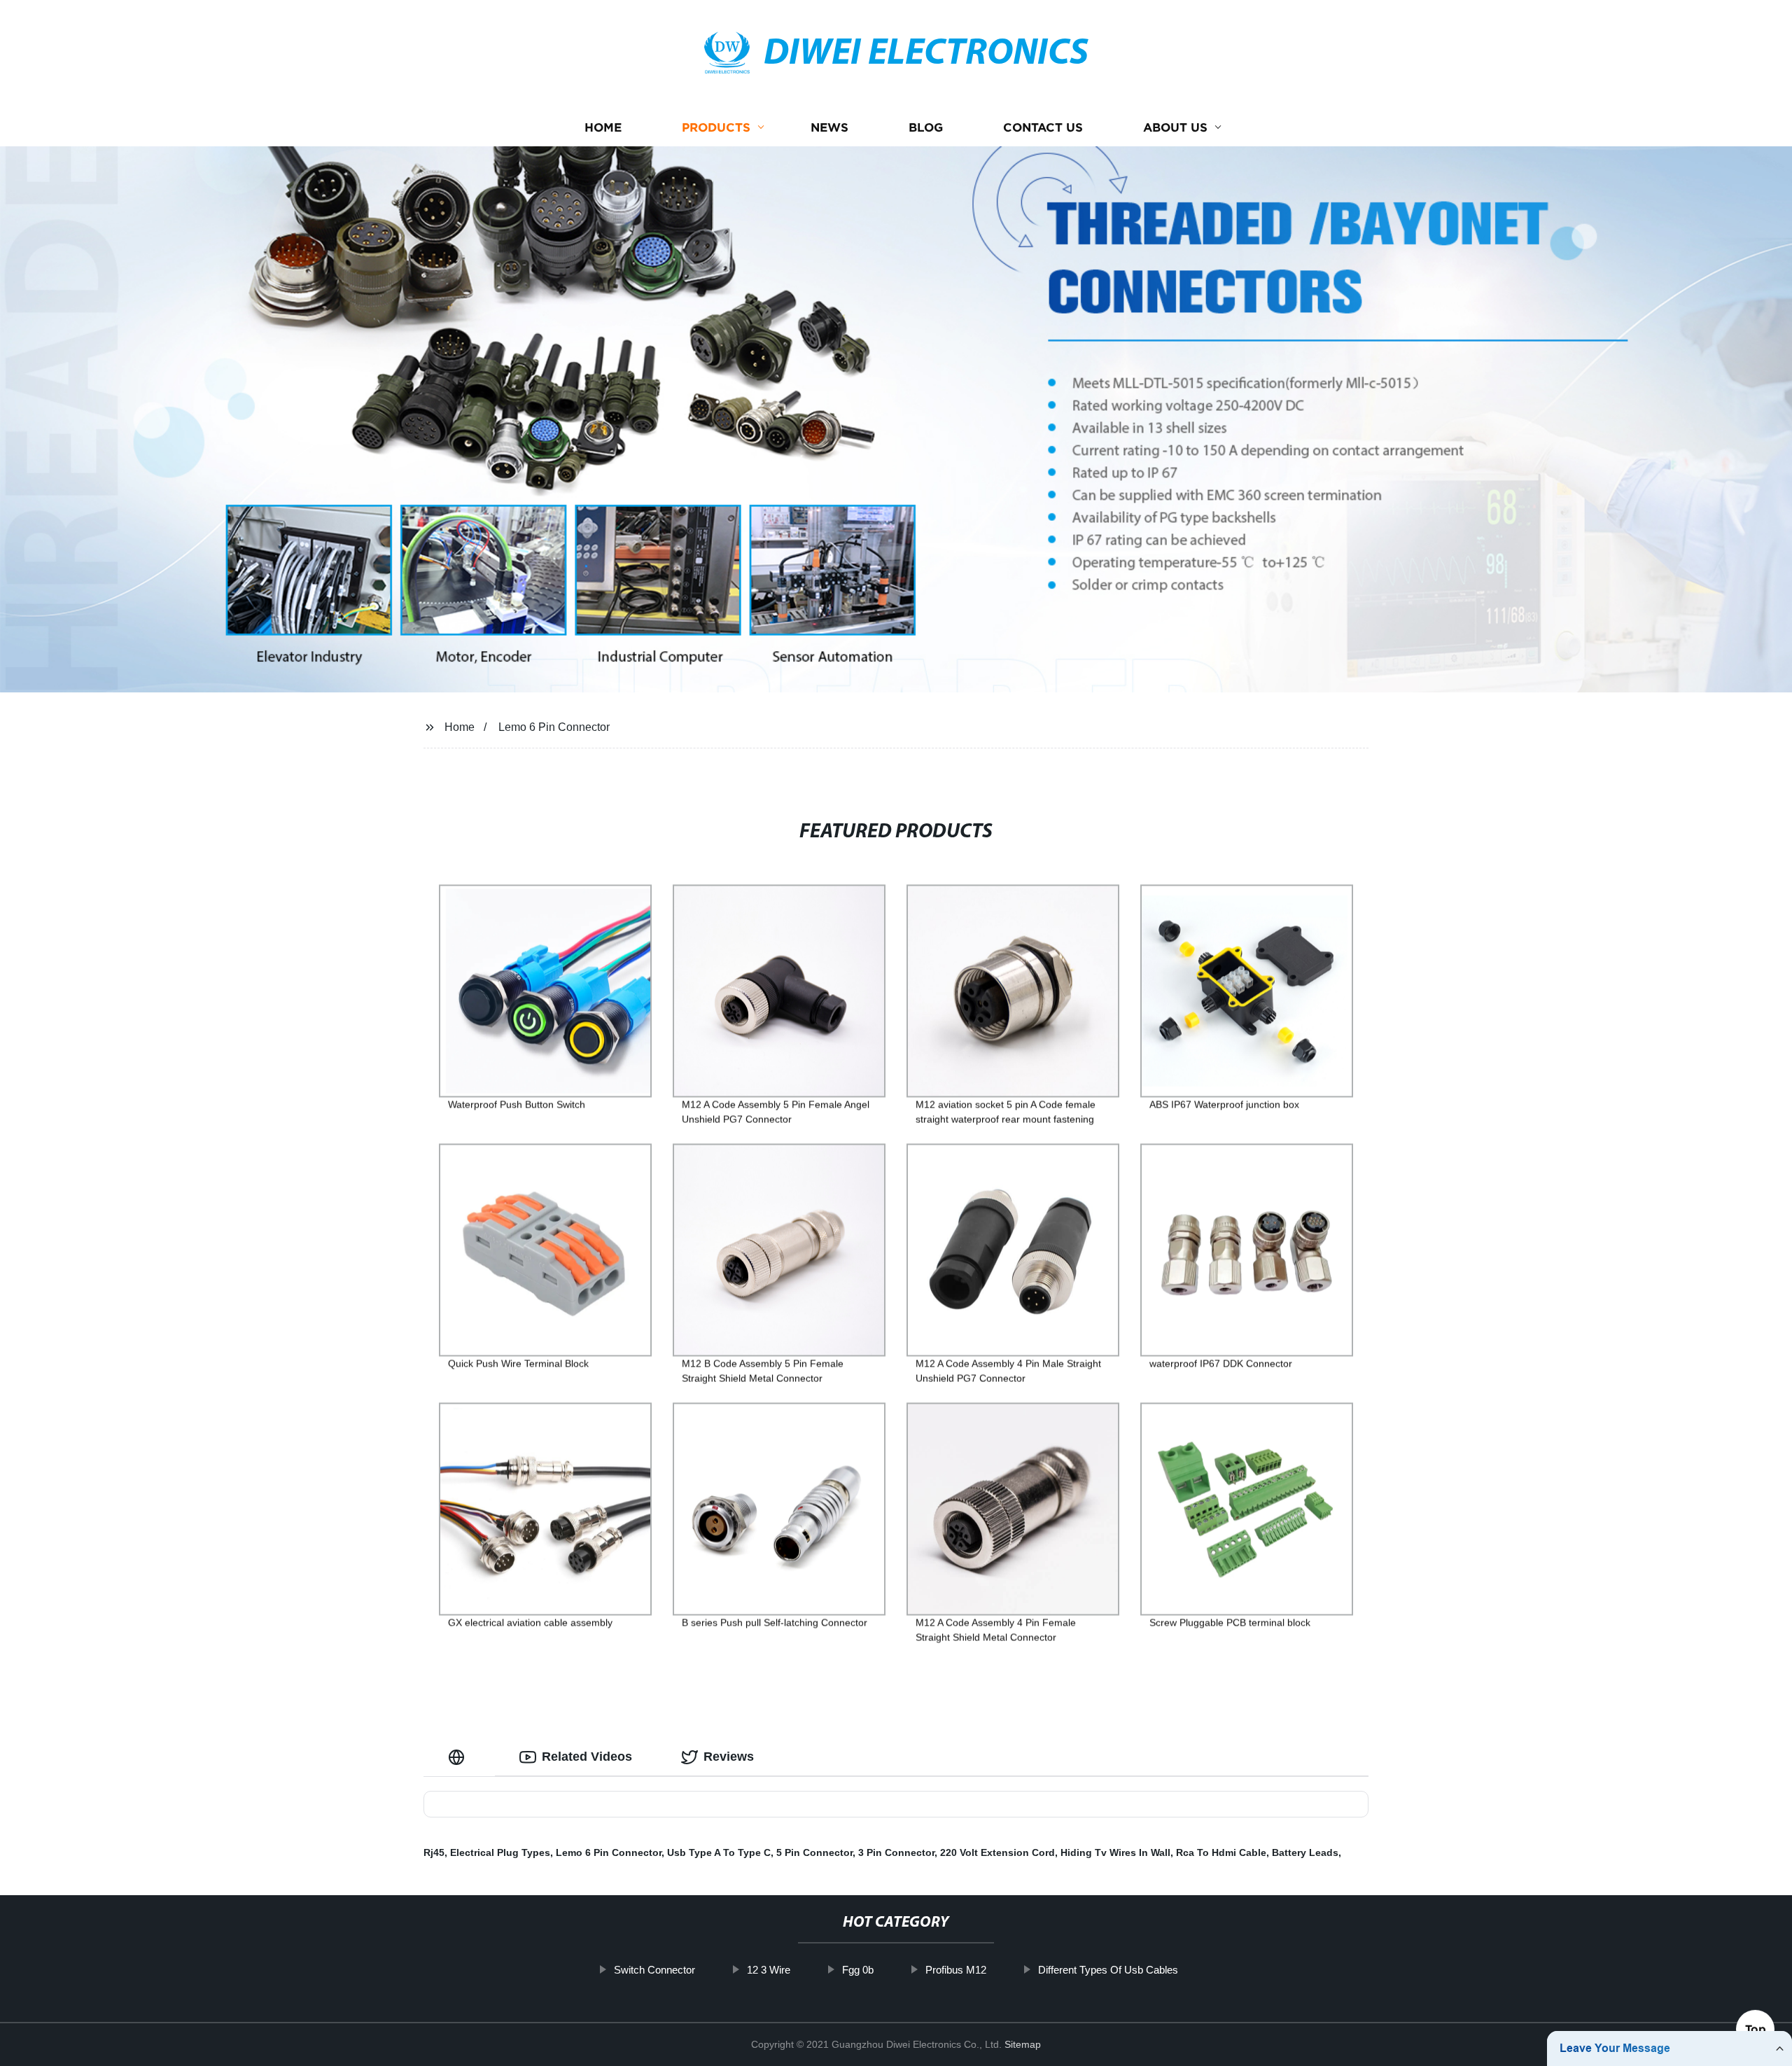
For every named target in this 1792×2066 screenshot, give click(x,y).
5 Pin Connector (814, 1852)
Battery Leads (1305, 1852)
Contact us (1043, 128)
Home (603, 128)
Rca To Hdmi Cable (1221, 1852)
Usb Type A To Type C (719, 1852)
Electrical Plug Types (500, 1852)
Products (716, 128)
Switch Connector (654, 1970)
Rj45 (434, 1852)
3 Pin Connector (896, 1852)
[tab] (459, 1757)
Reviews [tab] (729, 1757)
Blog (926, 128)
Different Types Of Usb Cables (1108, 1970)
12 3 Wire (769, 1970)
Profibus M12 (956, 1970)
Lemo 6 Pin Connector (554, 727)
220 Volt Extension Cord (997, 1852)
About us (1175, 128)
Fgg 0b (858, 1970)
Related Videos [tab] (587, 1757)
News (829, 128)
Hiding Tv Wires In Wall (1115, 1852)
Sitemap (1023, 2044)
